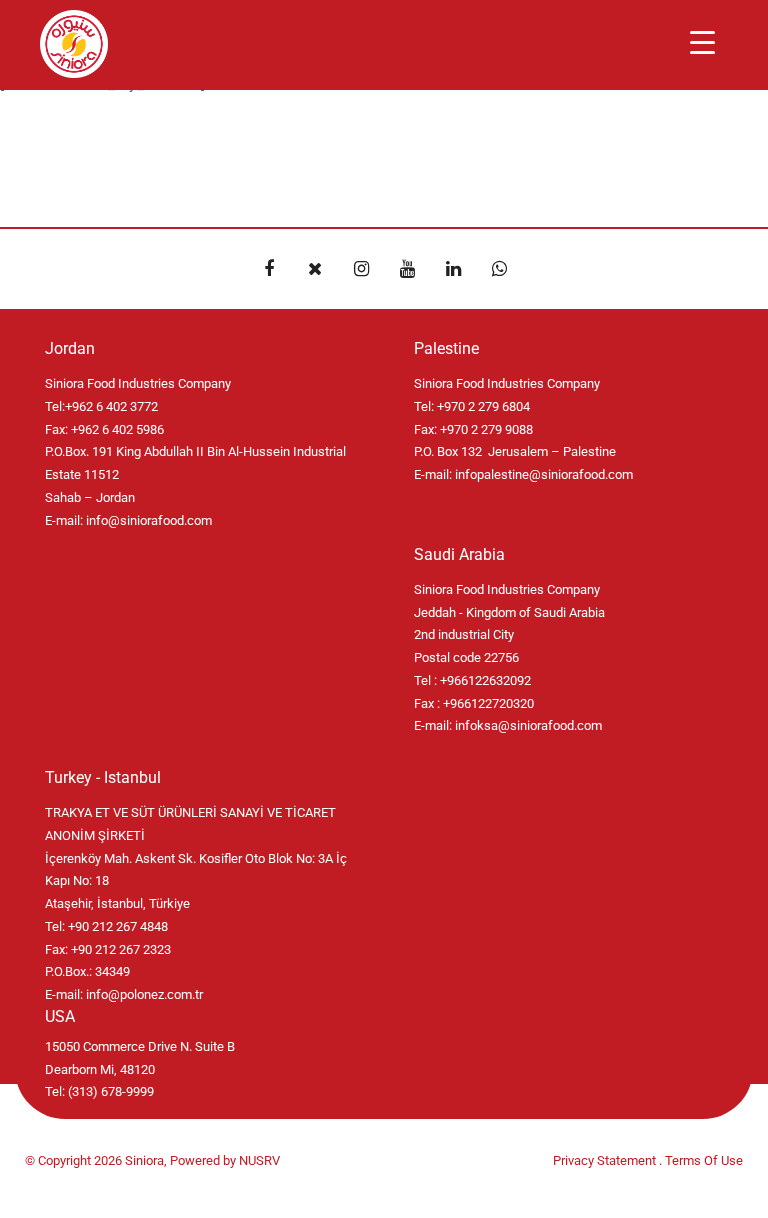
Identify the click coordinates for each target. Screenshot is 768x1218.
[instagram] (361, 269)
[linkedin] (453, 269)
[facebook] (269, 269)
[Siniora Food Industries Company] (74, 44)
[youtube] (407, 269)
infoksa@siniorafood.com (528, 725)
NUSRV (259, 1160)
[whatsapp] (499, 269)
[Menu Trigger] (702, 42)
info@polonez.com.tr (144, 994)
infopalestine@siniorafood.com (544, 474)
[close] (315, 269)
